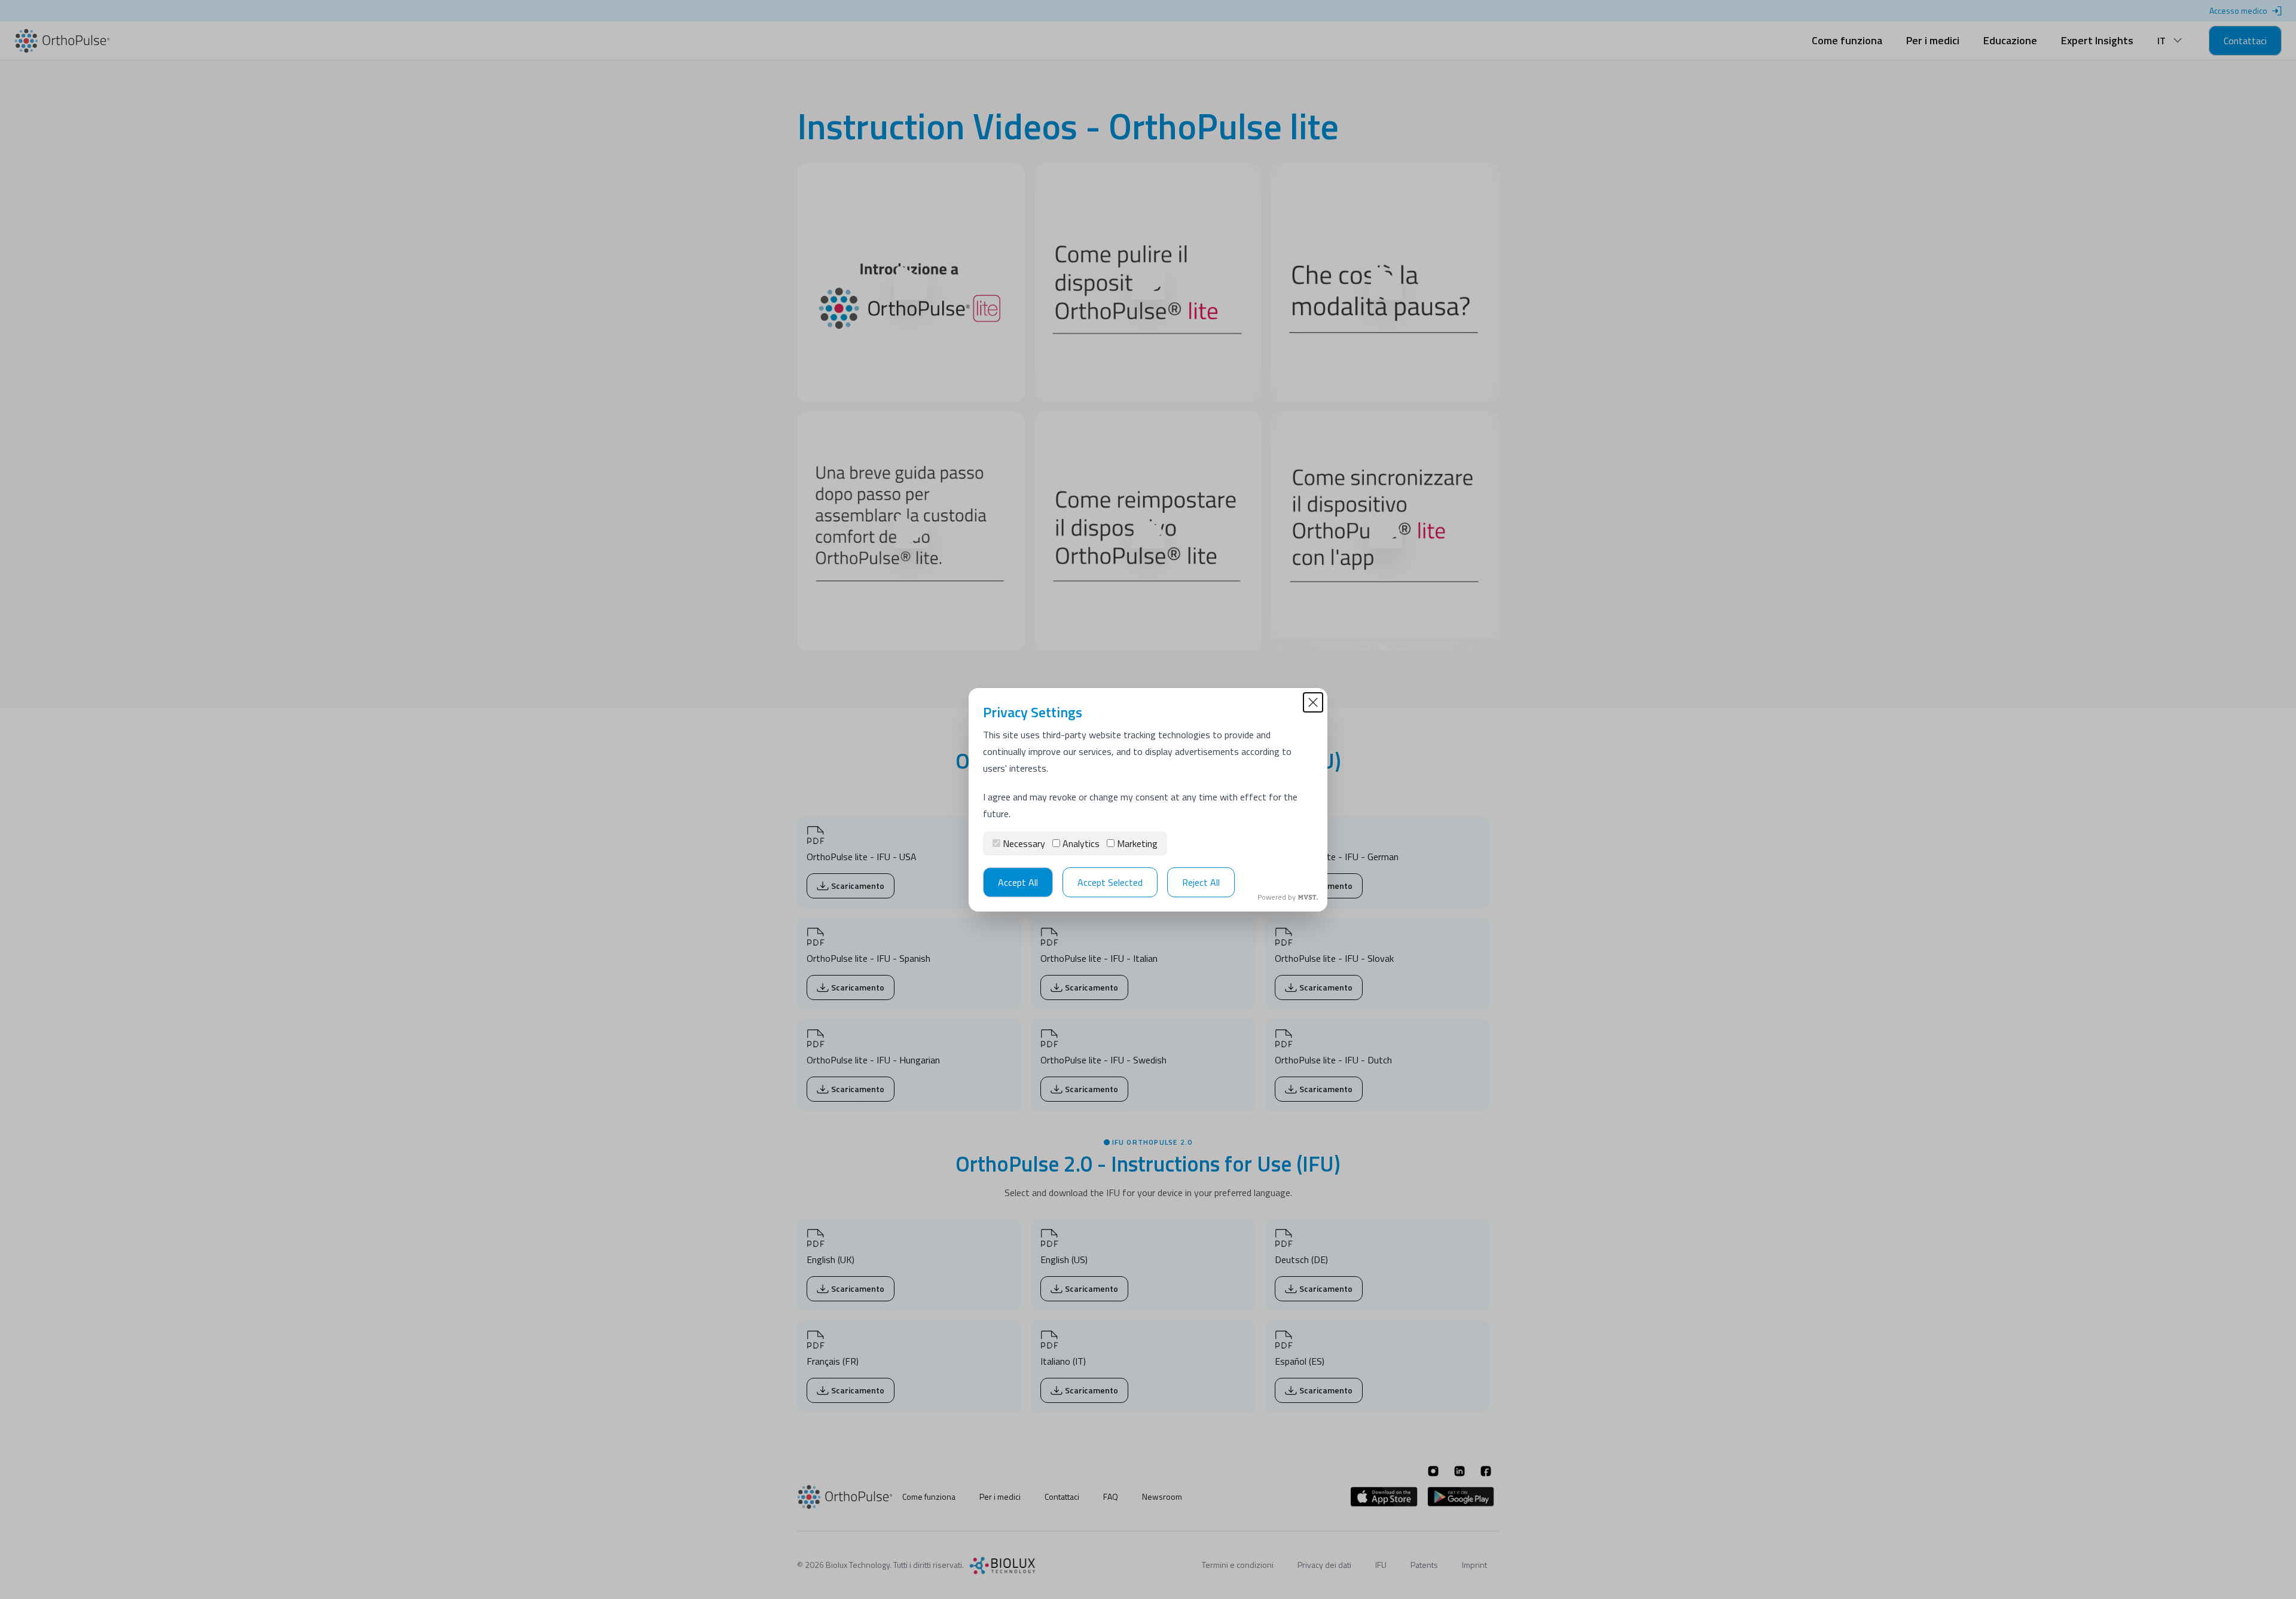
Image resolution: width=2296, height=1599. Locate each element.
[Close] (1313, 702)
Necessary (1024, 843)
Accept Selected (1110, 882)
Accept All (1018, 882)
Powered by (1277, 897)
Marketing (1137, 843)
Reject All (1201, 882)
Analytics (1081, 843)
